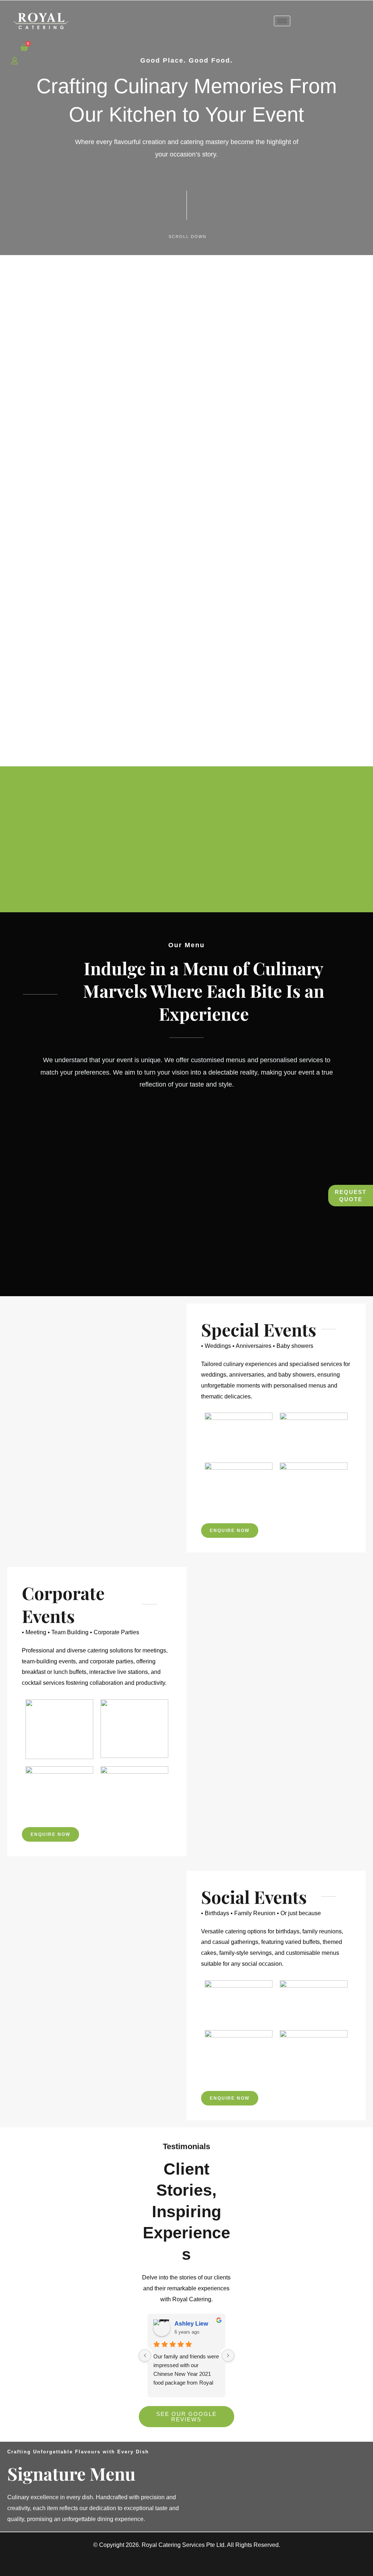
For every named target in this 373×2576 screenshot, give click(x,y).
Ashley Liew (191, 2324)
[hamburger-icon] (282, 21)
